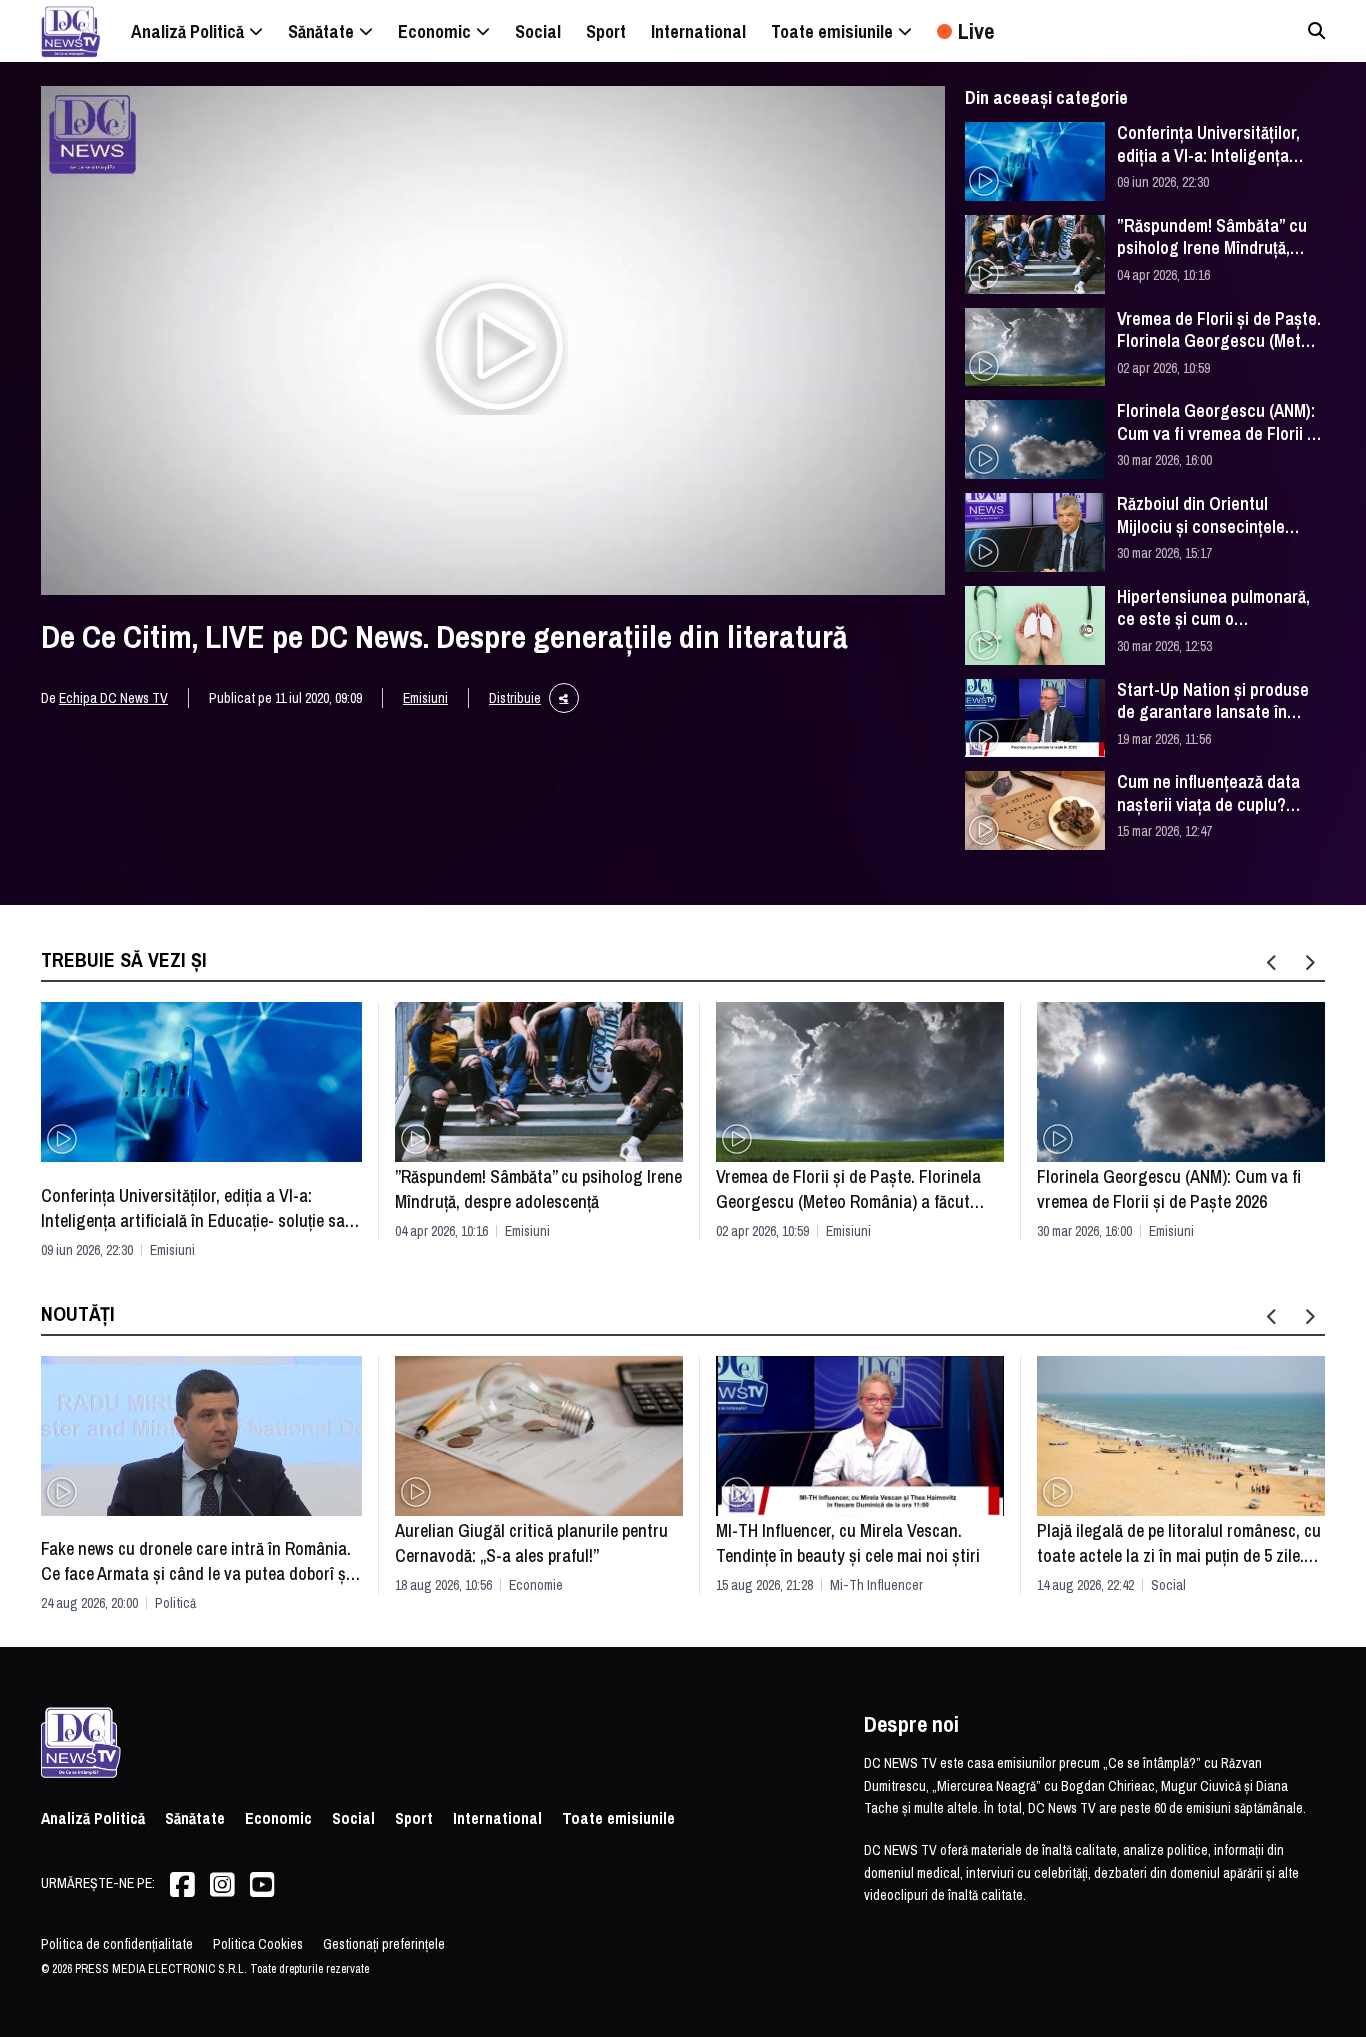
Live (976, 31)
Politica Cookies (258, 1944)
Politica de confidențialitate (117, 1944)
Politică (175, 1603)
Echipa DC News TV (113, 698)
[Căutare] (1316, 30)
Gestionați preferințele (384, 1944)
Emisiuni (425, 698)
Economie (536, 1585)
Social (1168, 1585)
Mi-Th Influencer (876, 1585)
